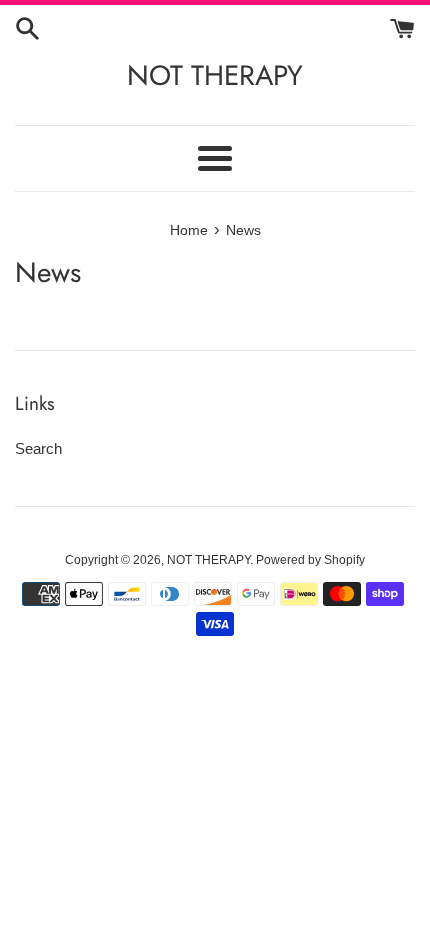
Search (38, 448)
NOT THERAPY (215, 75)
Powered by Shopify (310, 560)
